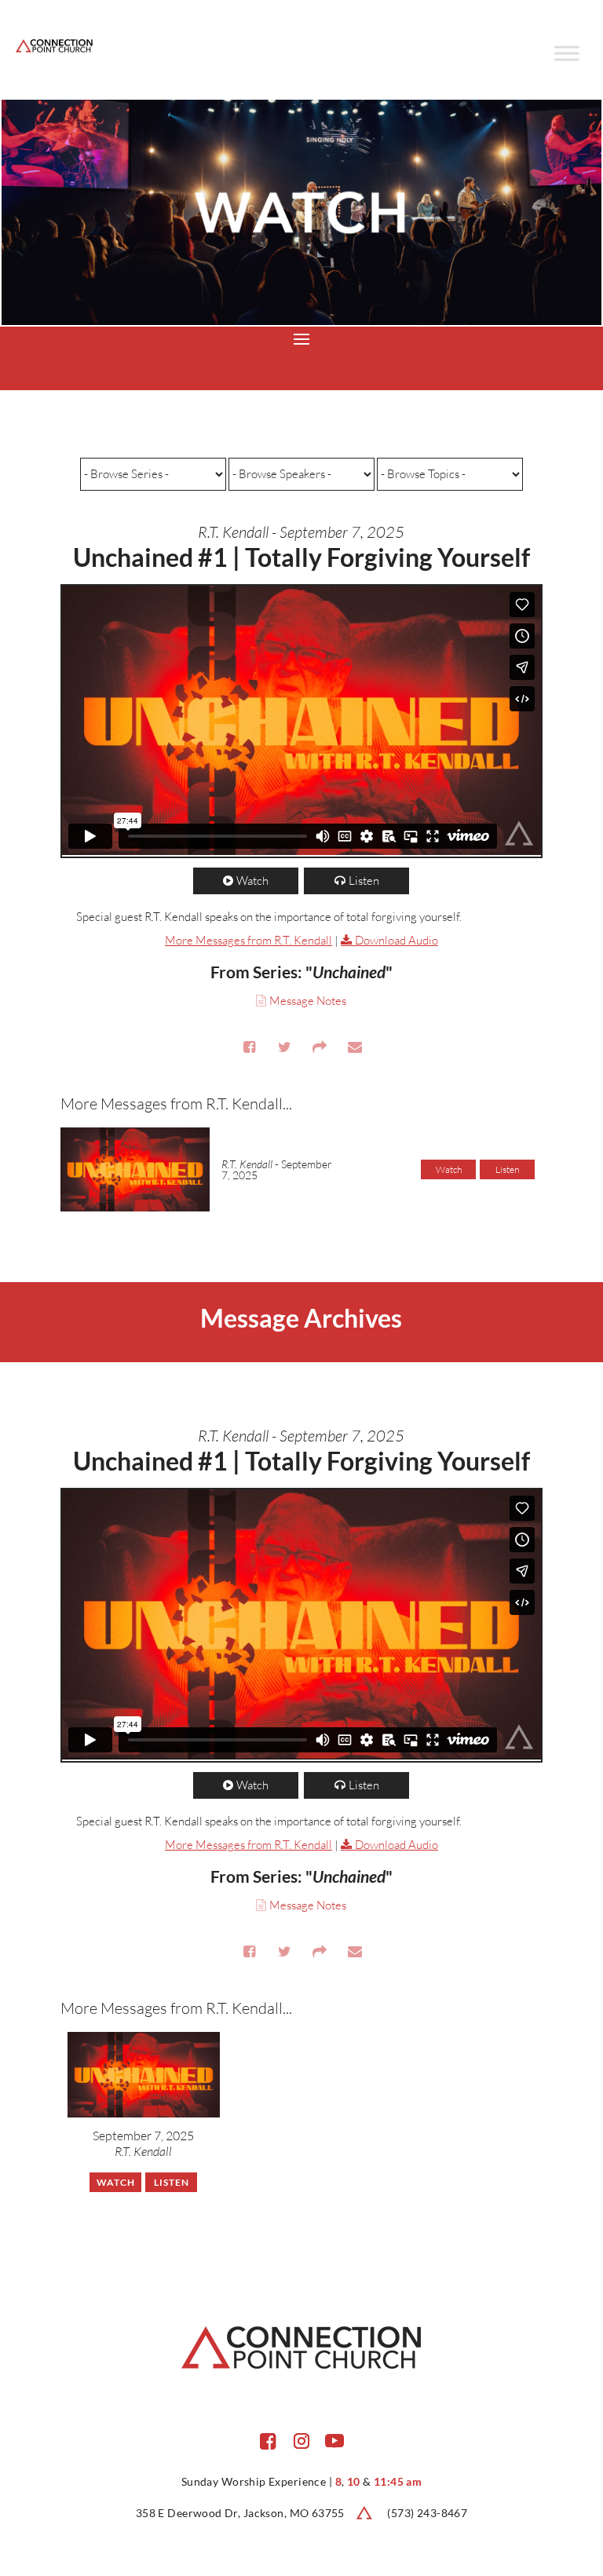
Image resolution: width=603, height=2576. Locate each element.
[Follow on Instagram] (301, 2441)
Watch (252, 881)
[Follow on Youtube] (334, 2441)
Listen (364, 881)
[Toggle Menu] (567, 53)
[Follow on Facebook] (269, 2441)
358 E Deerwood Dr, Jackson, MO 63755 (240, 2513)
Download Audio (397, 940)
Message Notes (308, 1001)
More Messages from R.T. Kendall (249, 940)
